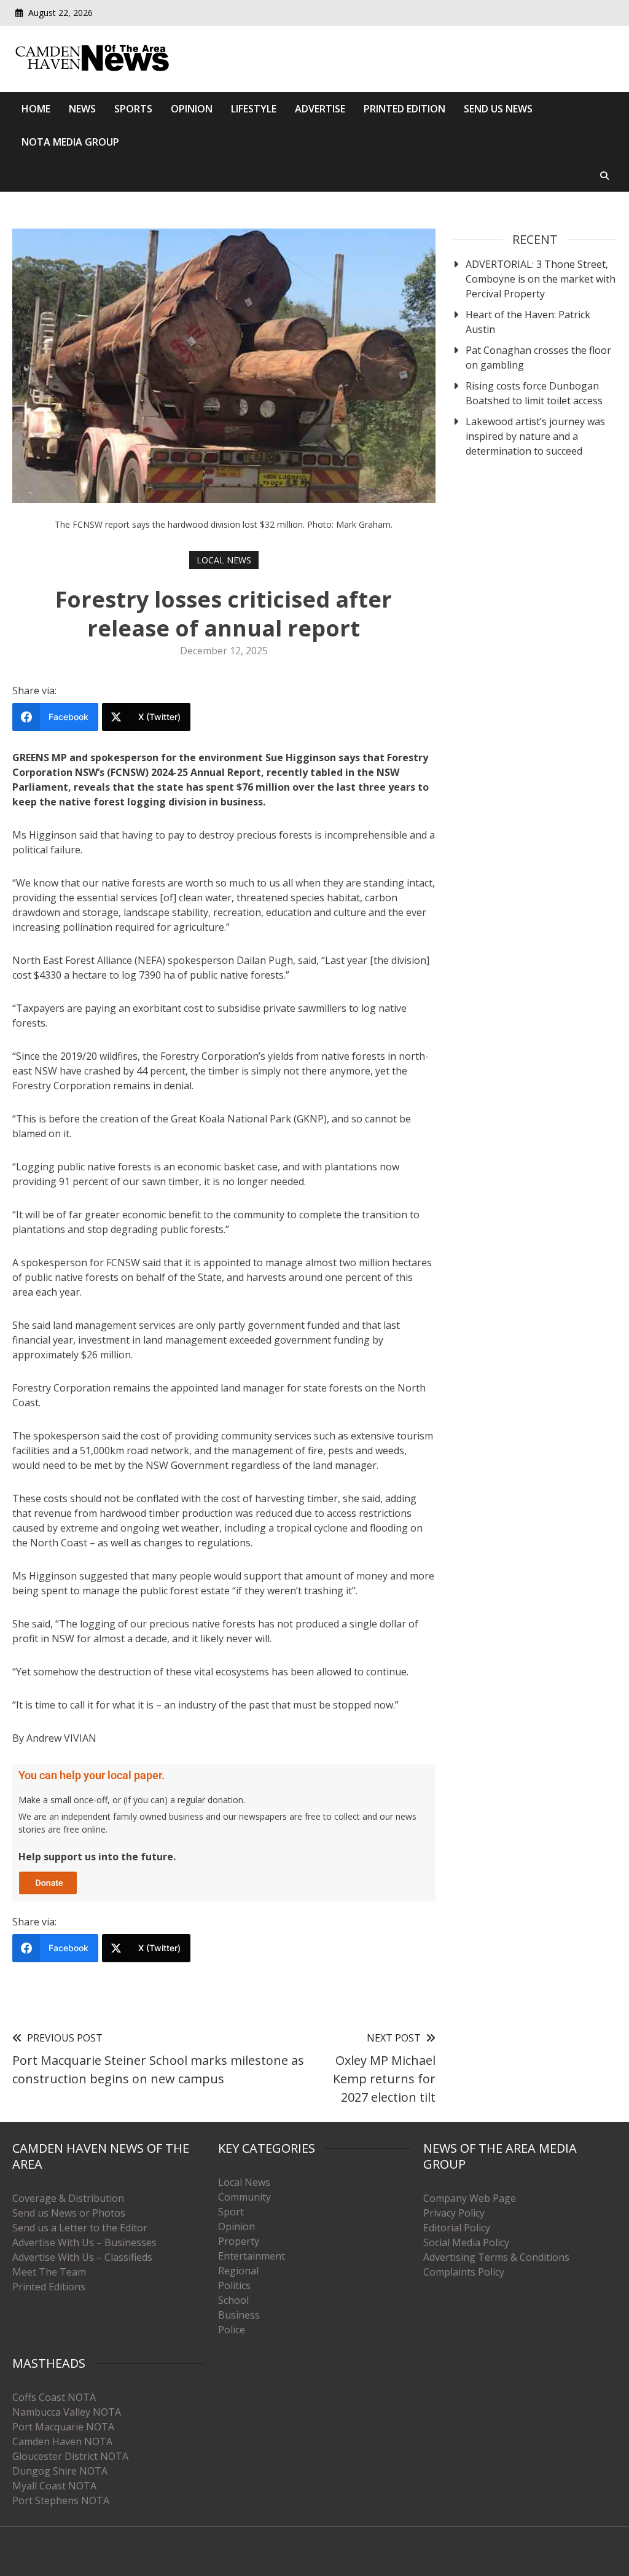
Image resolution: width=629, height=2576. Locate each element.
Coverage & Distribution (68, 2198)
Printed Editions (49, 2287)
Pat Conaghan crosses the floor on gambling (538, 358)
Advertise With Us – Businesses (84, 2242)
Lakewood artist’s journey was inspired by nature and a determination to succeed (535, 436)
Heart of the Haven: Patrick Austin (528, 322)
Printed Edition (404, 109)
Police (232, 2330)
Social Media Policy (466, 2242)
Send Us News (498, 109)
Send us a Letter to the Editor (80, 2228)
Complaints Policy (464, 2272)
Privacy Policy (454, 2213)
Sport (231, 2212)
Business (239, 2315)
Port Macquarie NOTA (63, 2427)
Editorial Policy (457, 2228)
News (82, 109)
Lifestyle (254, 109)
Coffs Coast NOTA (54, 2397)
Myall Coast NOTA (54, 2486)
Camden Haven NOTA (62, 2441)
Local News (224, 560)
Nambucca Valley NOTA (67, 2412)
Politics (234, 2285)
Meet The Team (49, 2272)
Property (239, 2241)
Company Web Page (470, 2198)
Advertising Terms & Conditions (496, 2257)
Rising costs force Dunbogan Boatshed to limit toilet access (534, 393)
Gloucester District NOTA (70, 2456)
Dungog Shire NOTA (60, 2471)
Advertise (320, 109)
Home (36, 109)
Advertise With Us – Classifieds (82, 2257)
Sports (133, 109)
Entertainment (252, 2256)
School (233, 2300)
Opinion (192, 109)
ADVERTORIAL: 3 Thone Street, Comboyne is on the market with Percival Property (541, 279)
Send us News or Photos (69, 2213)
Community (244, 2197)
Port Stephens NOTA (61, 2500)
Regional (238, 2271)
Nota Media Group (70, 142)
